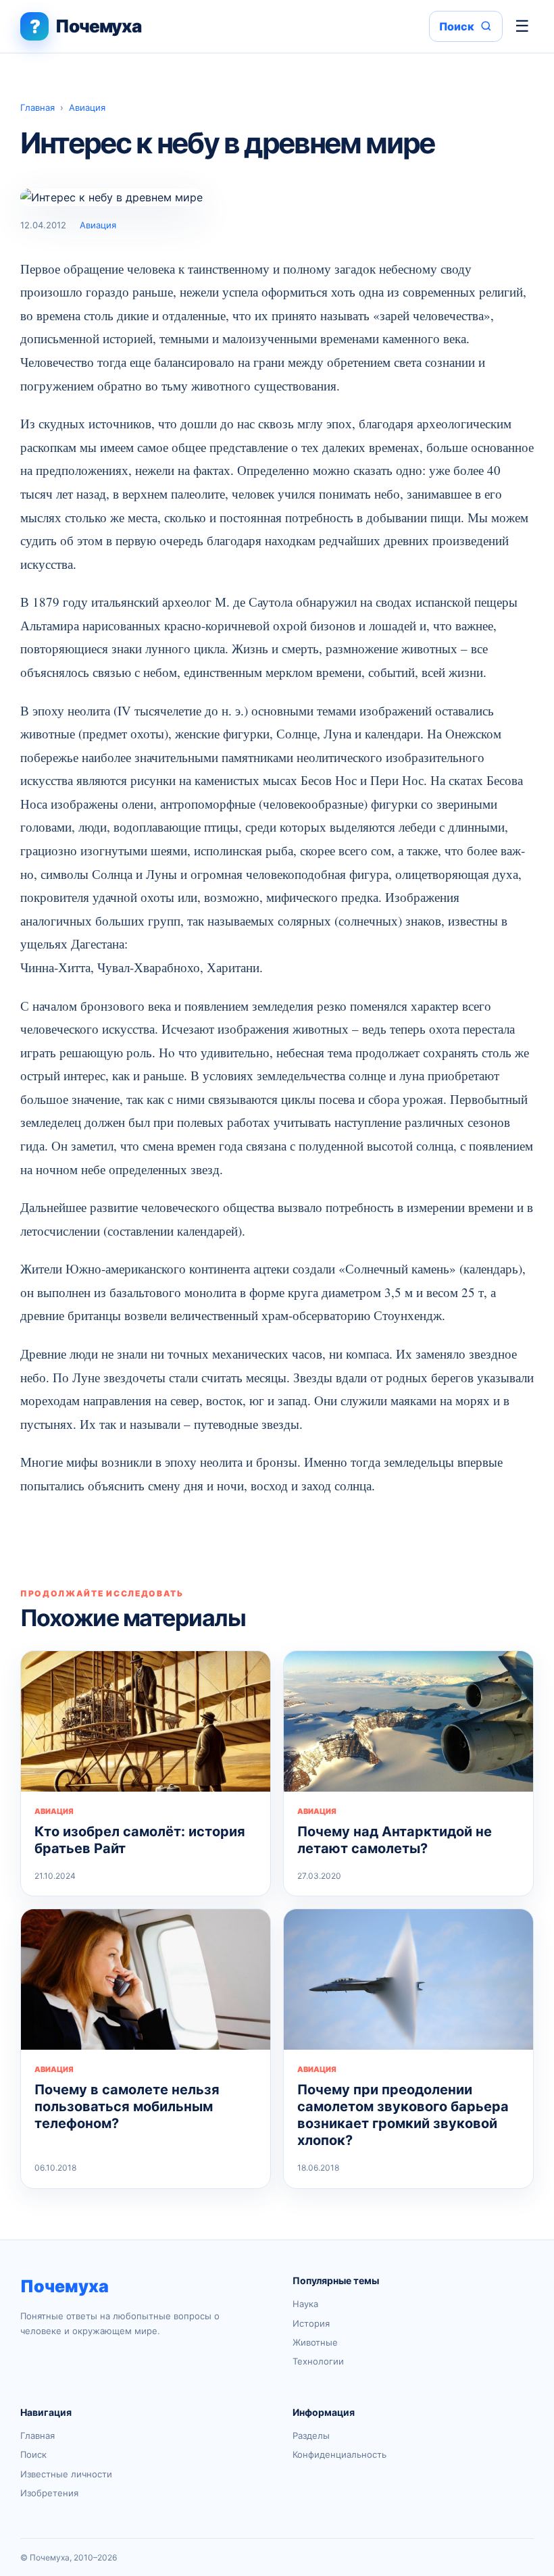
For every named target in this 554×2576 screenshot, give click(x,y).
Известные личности (66, 2474)
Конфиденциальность (339, 2454)
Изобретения (49, 2493)
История (311, 2323)
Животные (315, 2342)
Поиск (33, 2454)
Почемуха (65, 2286)
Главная (37, 107)
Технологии (318, 2361)
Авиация (87, 107)
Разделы (311, 2435)
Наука (305, 2304)
